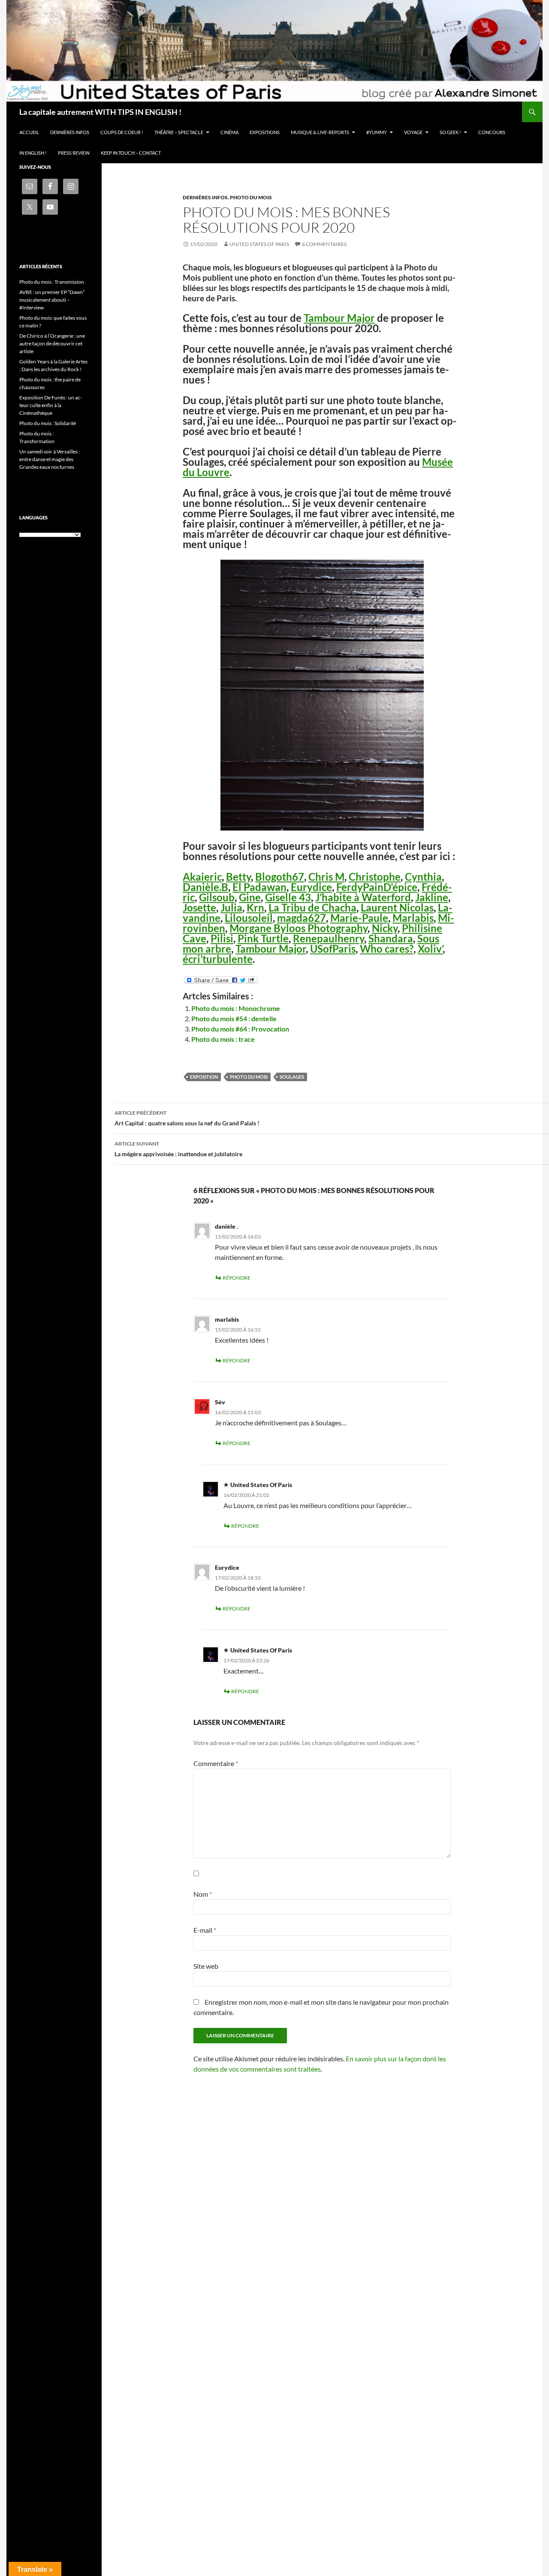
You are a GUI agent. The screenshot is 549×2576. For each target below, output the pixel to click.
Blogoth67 (280, 877)
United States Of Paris (259, 244)
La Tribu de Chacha (312, 907)
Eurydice (311, 887)
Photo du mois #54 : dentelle (234, 1018)
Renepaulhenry (329, 938)
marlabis (227, 1319)
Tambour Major (339, 318)
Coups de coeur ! (122, 132)
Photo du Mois (251, 197)
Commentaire (216, 1763)
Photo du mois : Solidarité (48, 423)
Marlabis (413, 918)
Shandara (391, 938)
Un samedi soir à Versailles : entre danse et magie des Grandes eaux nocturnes (50, 459)
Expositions (265, 132)
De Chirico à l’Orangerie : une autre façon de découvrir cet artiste (52, 343)
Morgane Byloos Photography (299, 928)
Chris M (326, 877)
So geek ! (450, 132)
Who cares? (387, 949)
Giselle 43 (288, 897)
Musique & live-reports (320, 132)
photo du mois (249, 1077)
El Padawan (259, 887)
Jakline (432, 897)
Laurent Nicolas (397, 907)
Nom (203, 1894)
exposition (204, 1077)
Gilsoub (217, 897)
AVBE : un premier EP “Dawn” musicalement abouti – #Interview (52, 300)
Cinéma (229, 132)
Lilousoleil (249, 918)
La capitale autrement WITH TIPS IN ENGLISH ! (100, 112)
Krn (255, 907)
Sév (220, 1402)
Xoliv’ (430, 949)
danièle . (226, 1226)
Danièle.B (205, 887)
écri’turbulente (218, 959)
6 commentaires (324, 244)
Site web (206, 1966)
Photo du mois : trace (223, 1039)
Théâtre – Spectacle (179, 132)
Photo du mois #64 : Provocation (240, 1029)
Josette (199, 907)
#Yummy (377, 132)
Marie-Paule (359, 918)
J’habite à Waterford (363, 897)
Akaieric (202, 877)
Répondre (237, 1278)
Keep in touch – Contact (131, 153)
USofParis (333, 949)
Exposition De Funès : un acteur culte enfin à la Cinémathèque (51, 405)
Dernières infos (70, 132)
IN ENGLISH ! (33, 153)
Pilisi (222, 938)
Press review (74, 153)
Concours (492, 132)
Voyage (413, 132)
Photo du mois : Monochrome (236, 1008)
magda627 (302, 918)
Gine (250, 897)
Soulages (292, 1077)
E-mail (205, 1930)
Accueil (29, 132)
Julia (231, 907)
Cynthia (423, 877)
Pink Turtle (263, 938)
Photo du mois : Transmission (52, 282)
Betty (238, 877)
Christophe (375, 877)
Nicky (385, 928)
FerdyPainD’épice (377, 887)
